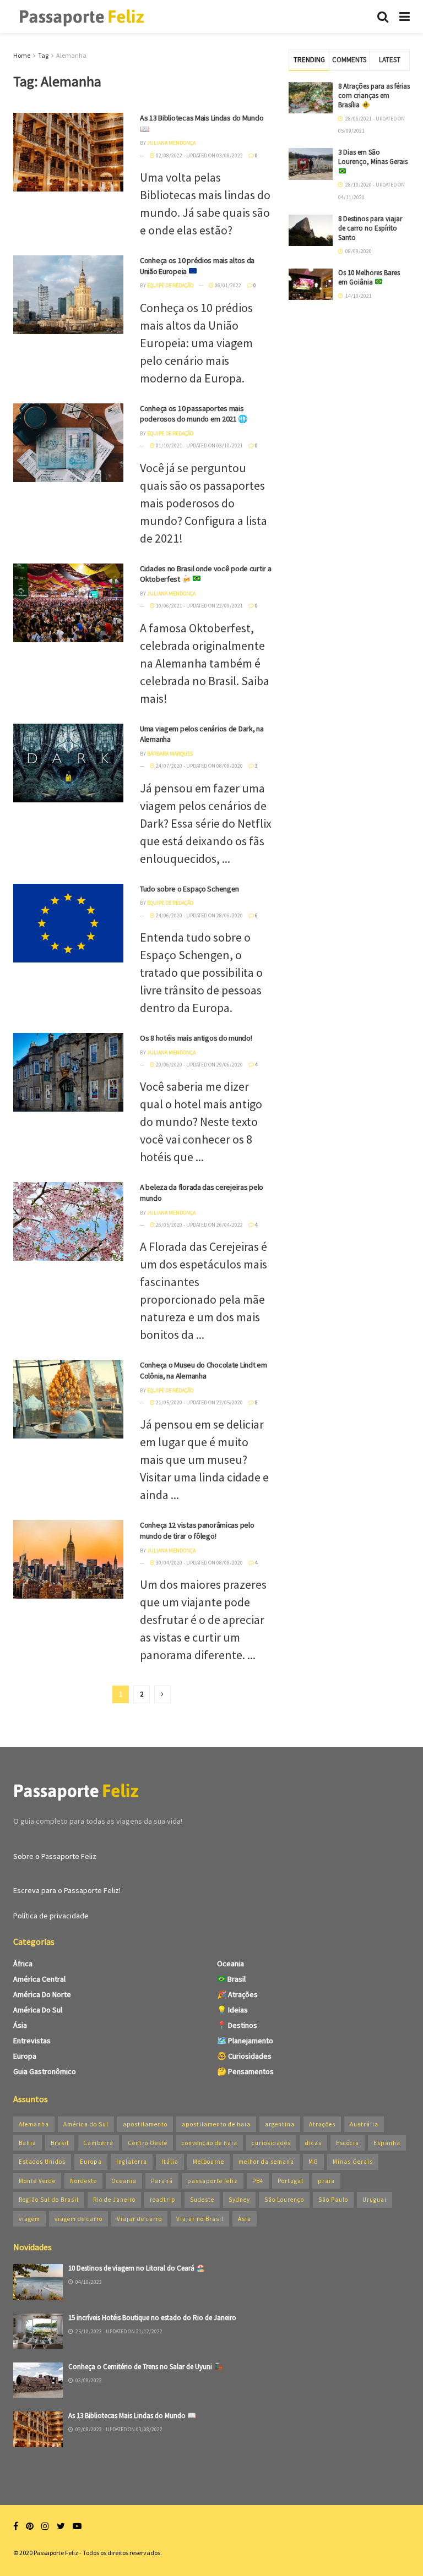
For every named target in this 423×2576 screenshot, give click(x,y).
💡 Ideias (232, 2010)
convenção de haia (210, 2143)
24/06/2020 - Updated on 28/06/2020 (199, 915)
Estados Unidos (42, 2162)
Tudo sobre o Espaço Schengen (189, 889)
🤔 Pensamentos (245, 2071)
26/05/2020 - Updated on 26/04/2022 (199, 1225)
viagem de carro (78, 2219)
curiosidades (271, 2143)
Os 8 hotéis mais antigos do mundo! (196, 1038)
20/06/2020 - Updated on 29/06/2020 (199, 1065)
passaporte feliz (213, 2181)
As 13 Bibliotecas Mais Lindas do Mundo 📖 (132, 2416)
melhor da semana (266, 2162)
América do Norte (42, 1994)
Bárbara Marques (170, 754)
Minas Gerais (353, 2162)
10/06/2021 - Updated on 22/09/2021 (199, 606)
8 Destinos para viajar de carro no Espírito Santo (370, 228)
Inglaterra (132, 2162)
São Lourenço (284, 2200)
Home (22, 55)
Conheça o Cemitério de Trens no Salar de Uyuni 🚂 (145, 2367)
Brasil (236, 1979)
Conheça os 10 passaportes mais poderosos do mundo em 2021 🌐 (194, 414)
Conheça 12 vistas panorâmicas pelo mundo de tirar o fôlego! (197, 1530)
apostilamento (145, 2124)
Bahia (28, 2143)
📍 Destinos (237, 2025)
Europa (25, 2056)
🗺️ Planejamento (245, 2041)
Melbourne (208, 2162)
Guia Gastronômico (45, 2071)
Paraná (162, 2181)
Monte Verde (37, 2181)
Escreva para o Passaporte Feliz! (67, 1890)
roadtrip (163, 2200)
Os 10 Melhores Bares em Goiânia (369, 277)
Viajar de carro (139, 2219)
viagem (29, 2219)
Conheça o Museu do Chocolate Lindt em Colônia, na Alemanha (204, 1370)
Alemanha (71, 55)
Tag (43, 55)
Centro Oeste (148, 2143)
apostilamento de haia (216, 2124)
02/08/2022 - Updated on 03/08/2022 (199, 155)
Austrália (364, 2124)
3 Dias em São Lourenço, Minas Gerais (373, 157)
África (23, 1964)
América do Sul (38, 2010)
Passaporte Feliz (56, 2553)
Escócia (348, 2143)
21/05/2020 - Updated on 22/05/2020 (199, 1402)
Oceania (231, 1964)
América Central (39, 1979)
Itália (170, 2162)
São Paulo (333, 2200)
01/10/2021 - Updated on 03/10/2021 (199, 445)
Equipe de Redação (170, 285)
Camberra (98, 2143)
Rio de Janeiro (114, 2200)
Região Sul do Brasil (49, 2200)
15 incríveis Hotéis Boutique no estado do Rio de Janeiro (152, 2318)
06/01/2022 (227, 285)
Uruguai (375, 2200)
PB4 (258, 2181)
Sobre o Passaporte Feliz (55, 1856)
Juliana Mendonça (171, 143)
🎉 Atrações (237, 1994)
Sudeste (202, 2200)
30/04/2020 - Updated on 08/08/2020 (199, 1563)
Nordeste (83, 2181)
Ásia (20, 2025)
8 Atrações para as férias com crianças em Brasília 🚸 (374, 95)
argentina (280, 2124)
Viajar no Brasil (200, 2219)
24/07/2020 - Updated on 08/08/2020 (199, 766)
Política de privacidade (51, 1916)
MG (313, 2162)
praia (326, 2181)
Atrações (322, 2124)
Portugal (291, 2181)
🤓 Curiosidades (244, 2056)
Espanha (387, 2143)
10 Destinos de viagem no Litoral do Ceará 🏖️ (137, 2268)
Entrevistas (32, 2041)
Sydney (239, 2200)
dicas (313, 2143)
